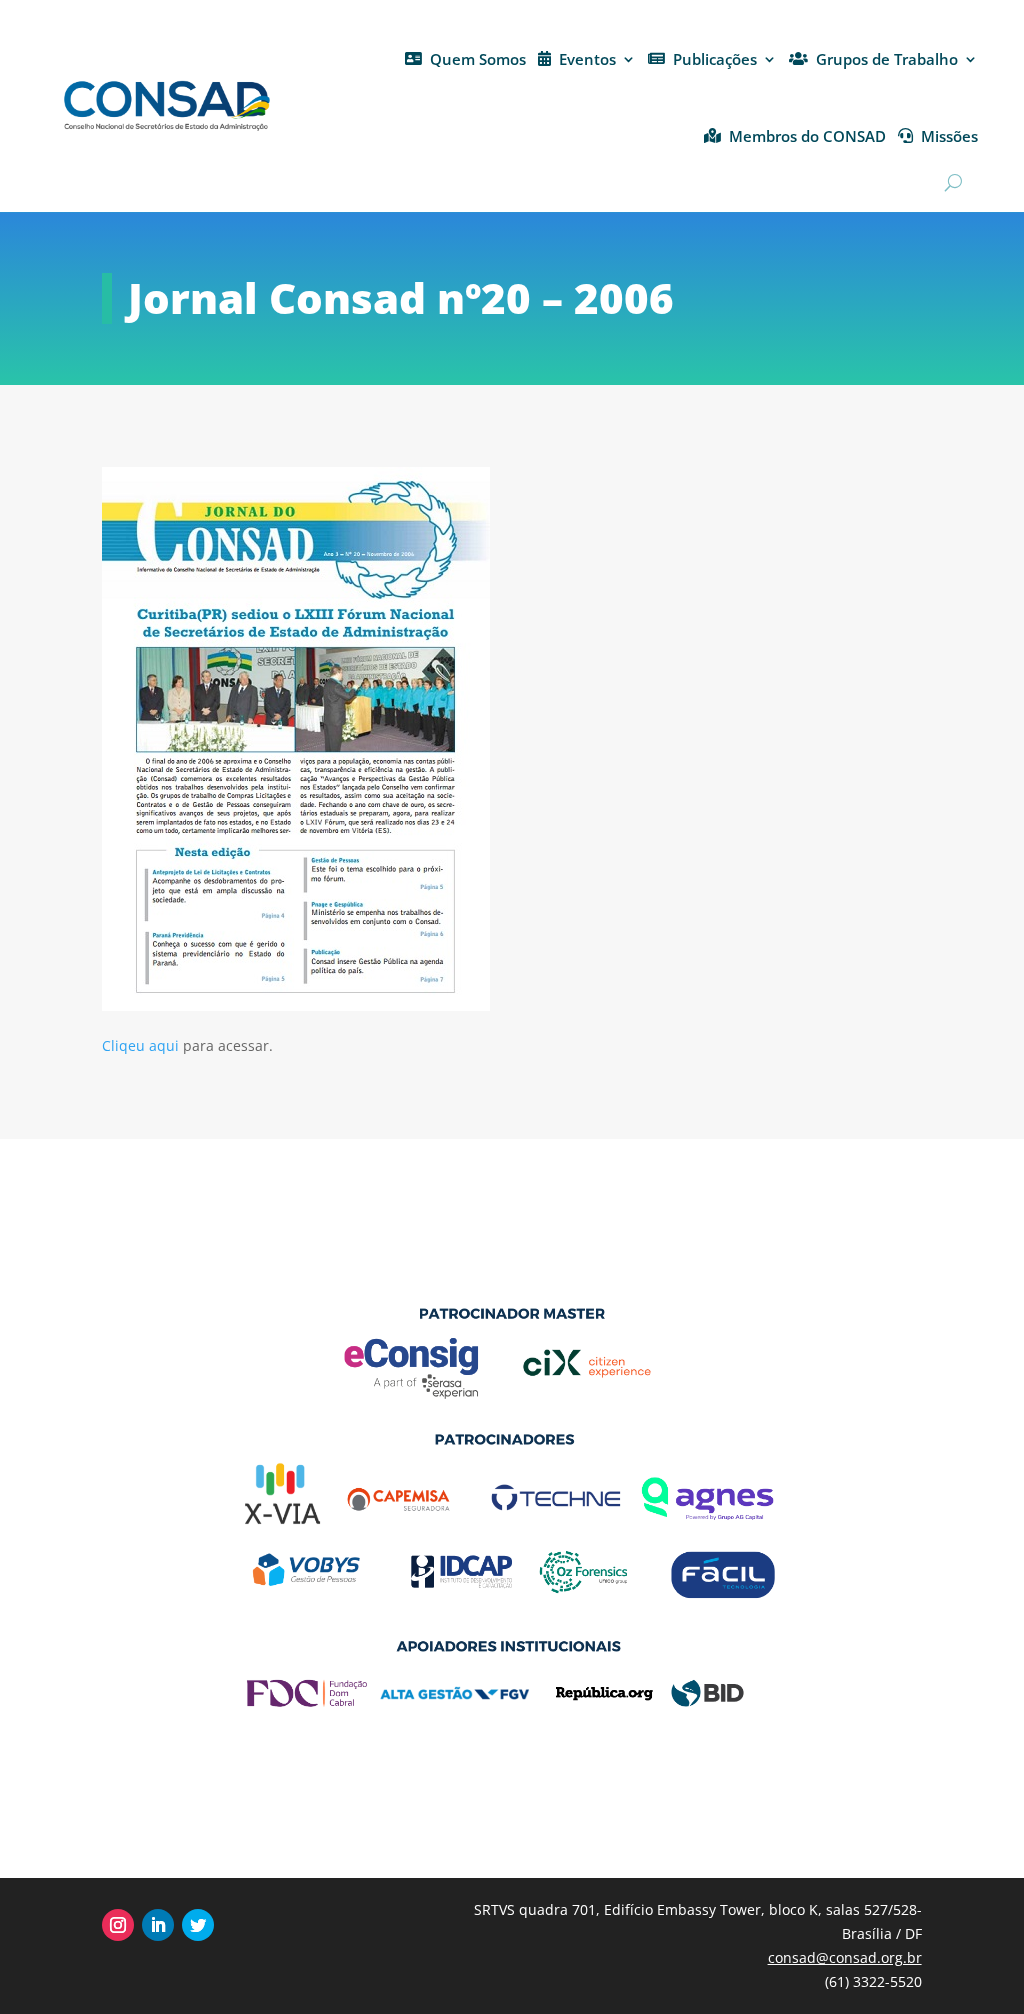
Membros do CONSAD (807, 136)
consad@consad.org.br (845, 1957)
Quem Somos (478, 59)
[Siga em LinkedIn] (158, 1925)
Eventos (587, 59)
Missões (949, 136)
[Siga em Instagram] (118, 1925)
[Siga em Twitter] (198, 1925)
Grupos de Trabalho (887, 59)
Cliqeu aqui (140, 1045)
